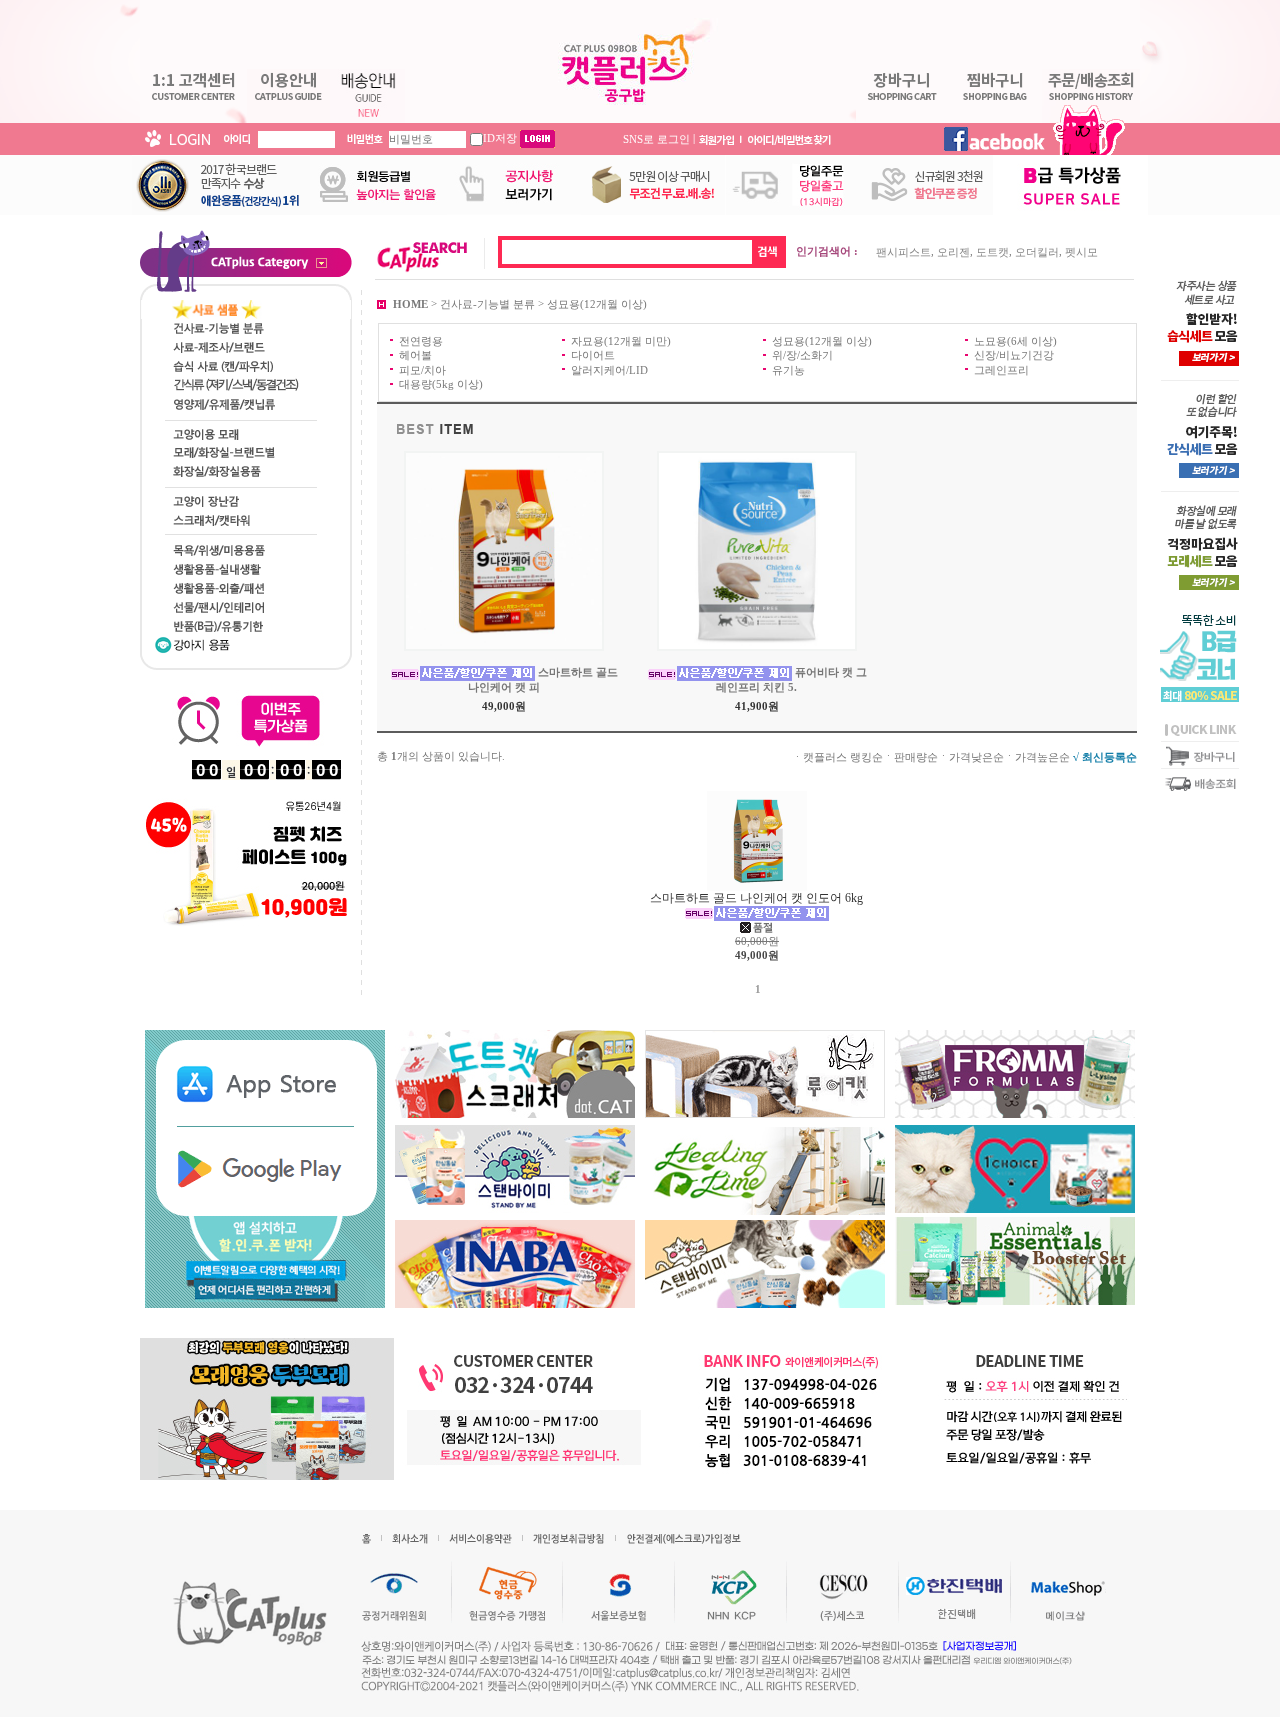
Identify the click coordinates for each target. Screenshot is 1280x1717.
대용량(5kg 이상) (441, 384)
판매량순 (916, 756)
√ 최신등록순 (1105, 756)
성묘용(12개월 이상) (597, 303)
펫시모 (1081, 252)
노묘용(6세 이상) (1015, 341)
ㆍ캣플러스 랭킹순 (837, 756)
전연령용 (421, 341)
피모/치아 (422, 369)
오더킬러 (1037, 252)
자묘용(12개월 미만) (621, 341)
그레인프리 (1001, 369)
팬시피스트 (903, 252)
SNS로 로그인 (656, 138)
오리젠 (953, 252)
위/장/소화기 (802, 355)
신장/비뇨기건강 (1014, 355)
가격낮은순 (976, 756)
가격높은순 (1042, 756)
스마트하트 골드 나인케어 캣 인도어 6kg (756, 898)
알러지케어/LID (609, 369)
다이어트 (593, 355)
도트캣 (992, 252)
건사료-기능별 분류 (487, 303)
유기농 (788, 369)
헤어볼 (415, 355)
